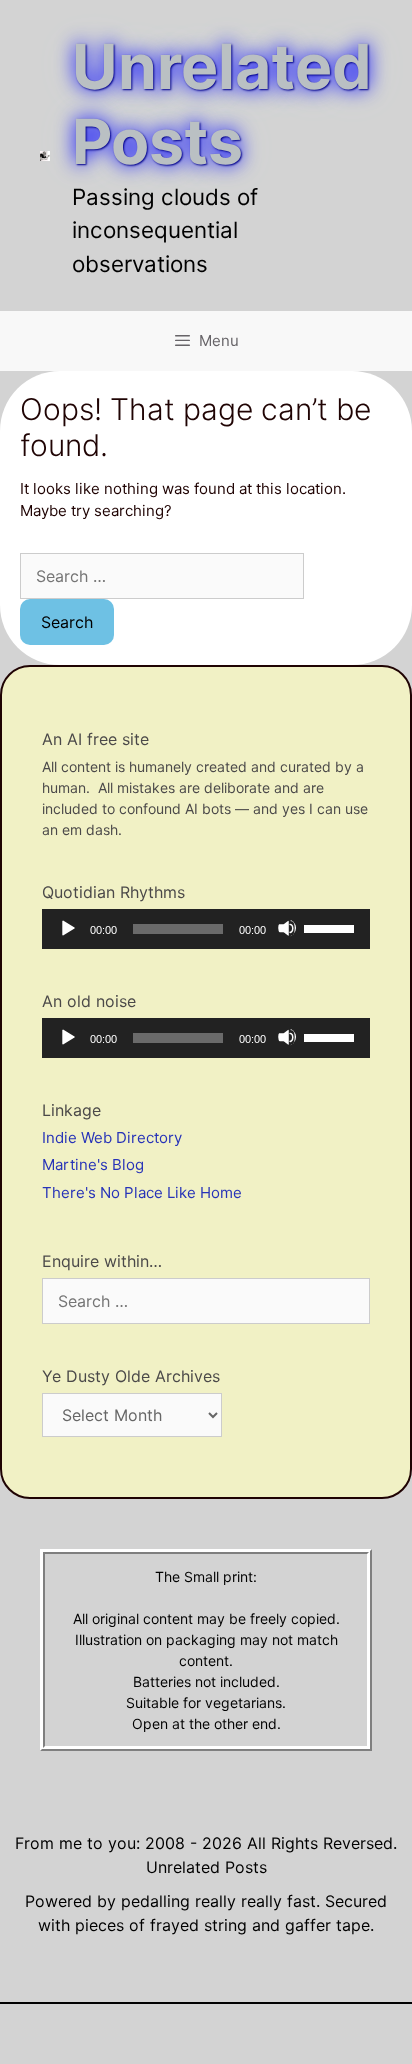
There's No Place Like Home (142, 1192)
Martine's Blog (93, 1164)
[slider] (332, 927)
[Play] (67, 928)
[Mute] (287, 928)
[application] (206, 929)
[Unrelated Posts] (45, 154)
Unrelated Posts (222, 104)
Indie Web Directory (112, 1137)
